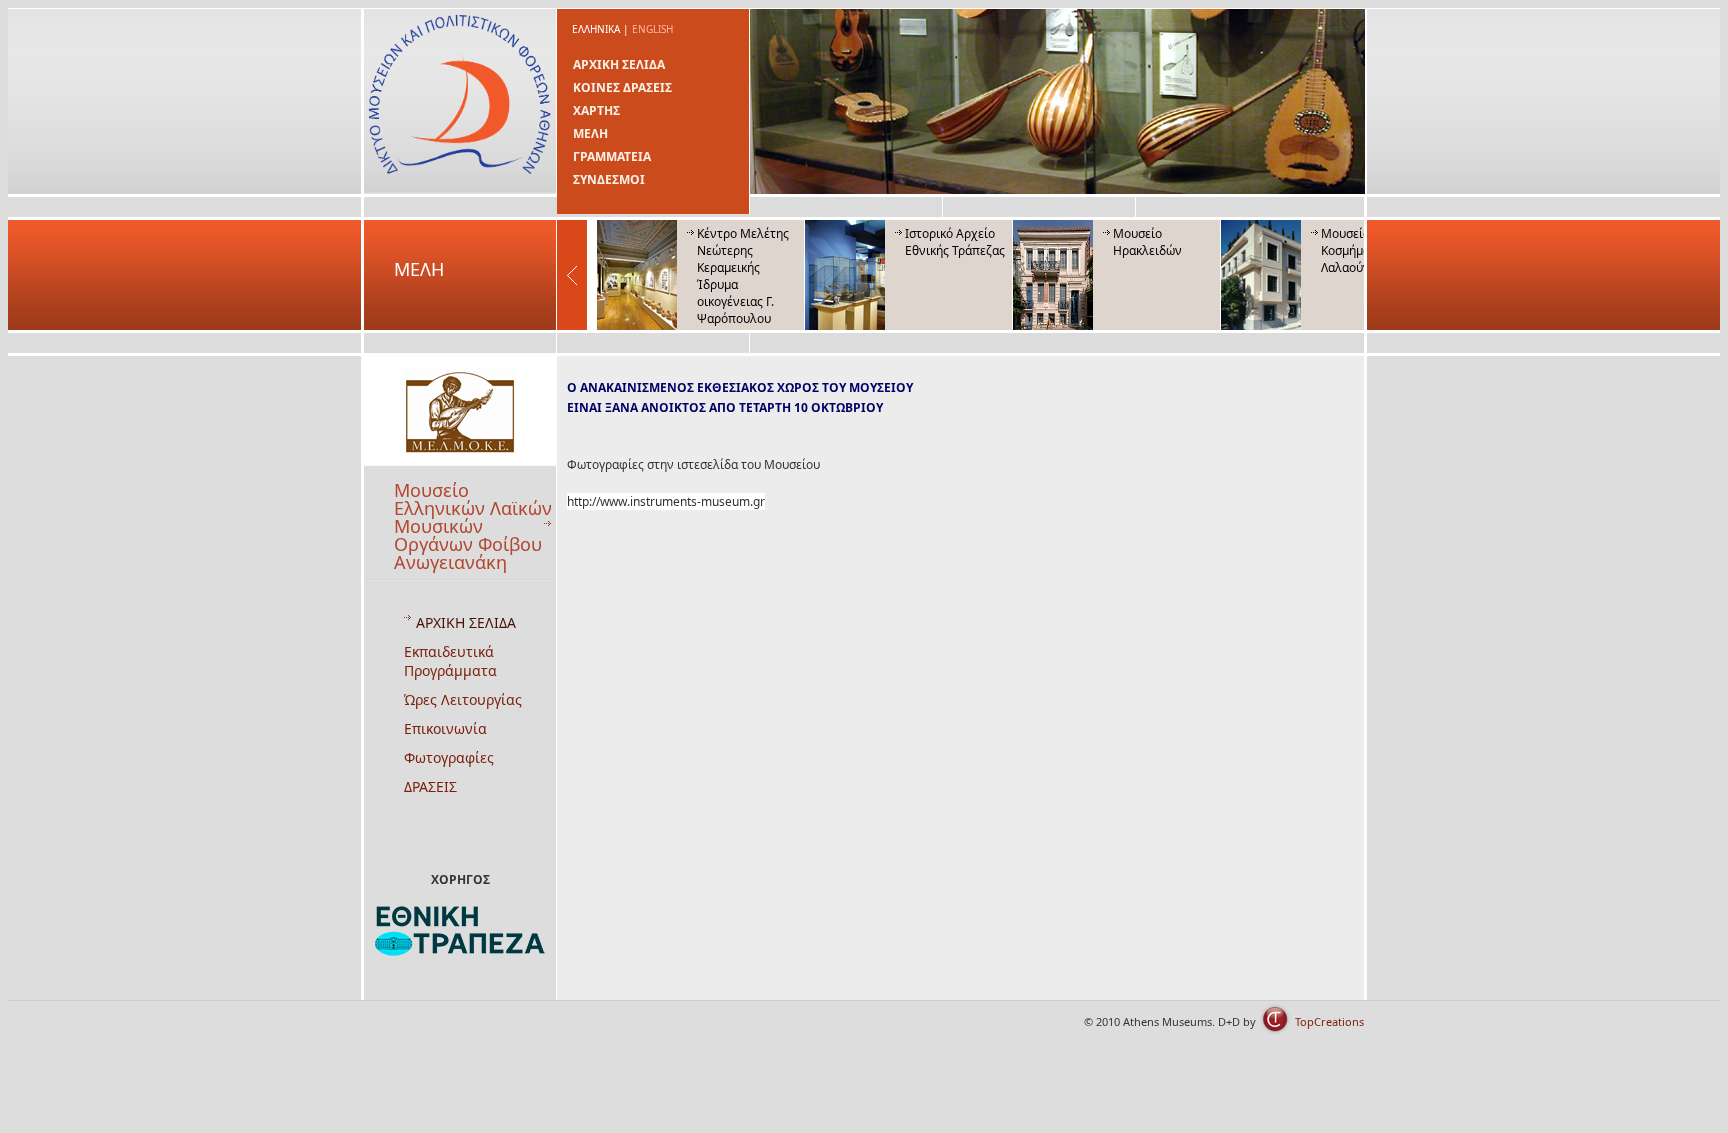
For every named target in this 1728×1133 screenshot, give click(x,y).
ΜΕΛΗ (590, 133)
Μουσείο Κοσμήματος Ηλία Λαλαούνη (1370, 250)
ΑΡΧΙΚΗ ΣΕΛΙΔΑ (619, 64)
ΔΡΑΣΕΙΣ (430, 786)
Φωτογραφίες (449, 757)
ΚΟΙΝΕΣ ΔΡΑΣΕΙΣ (622, 87)
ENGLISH (652, 29)
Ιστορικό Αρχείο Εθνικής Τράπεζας (955, 242)
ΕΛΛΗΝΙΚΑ (596, 29)
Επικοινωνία (445, 728)
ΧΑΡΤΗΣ (596, 110)
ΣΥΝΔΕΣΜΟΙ (609, 179)
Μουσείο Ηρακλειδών (1147, 242)
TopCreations (1329, 1021)
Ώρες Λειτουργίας (463, 699)
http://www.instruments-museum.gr (666, 501)
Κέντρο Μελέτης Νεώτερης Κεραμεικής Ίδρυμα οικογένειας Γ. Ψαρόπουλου (743, 276)
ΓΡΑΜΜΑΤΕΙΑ (612, 156)
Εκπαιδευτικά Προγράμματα (450, 661)
